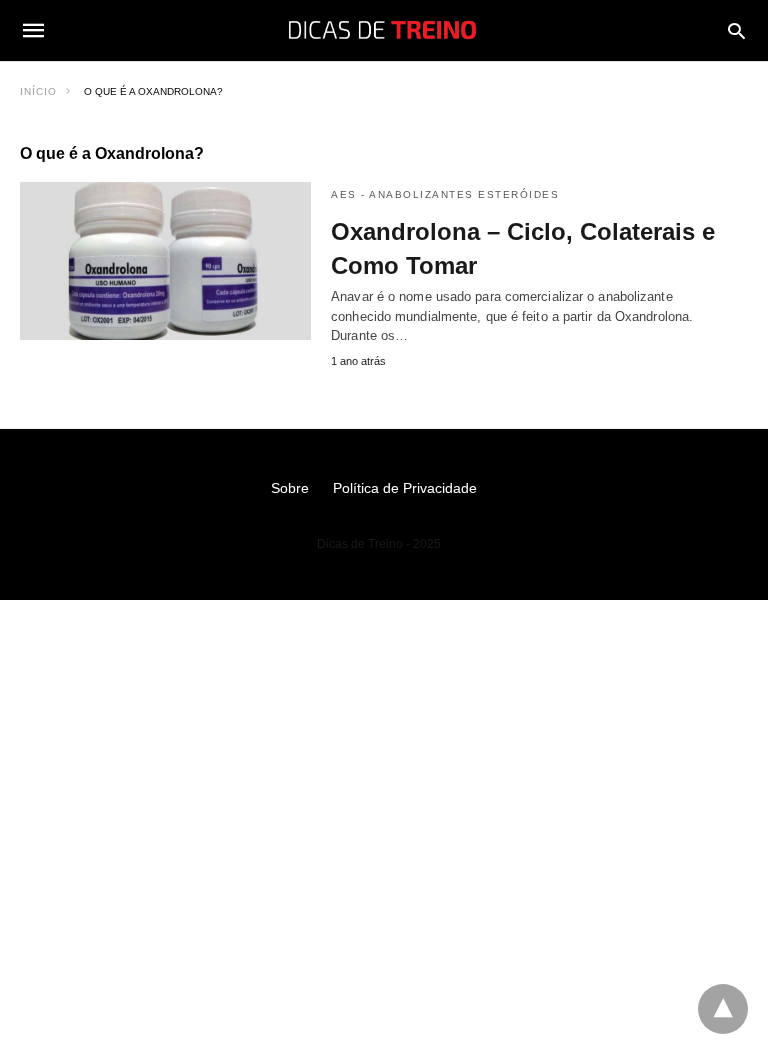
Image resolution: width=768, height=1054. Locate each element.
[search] (736, 30)
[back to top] (723, 1009)
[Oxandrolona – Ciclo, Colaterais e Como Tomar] (165, 261)
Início (38, 91)
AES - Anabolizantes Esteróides (445, 194)
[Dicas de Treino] (382, 30)
